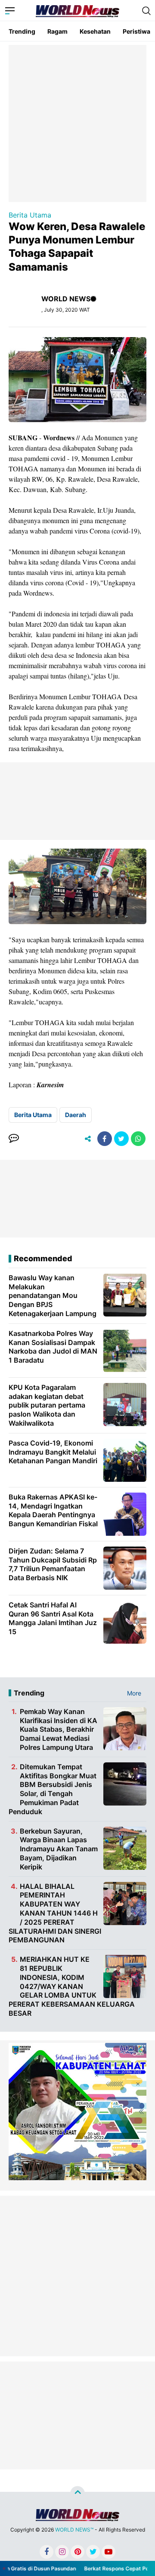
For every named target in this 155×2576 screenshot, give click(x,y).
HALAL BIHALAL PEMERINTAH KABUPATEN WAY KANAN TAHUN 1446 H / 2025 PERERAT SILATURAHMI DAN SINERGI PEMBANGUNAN (55, 1913)
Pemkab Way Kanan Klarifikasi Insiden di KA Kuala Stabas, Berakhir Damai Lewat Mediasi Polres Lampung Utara (59, 1729)
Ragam (57, 31)
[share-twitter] (121, 1139)
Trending (22, 31)
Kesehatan (95, 31)
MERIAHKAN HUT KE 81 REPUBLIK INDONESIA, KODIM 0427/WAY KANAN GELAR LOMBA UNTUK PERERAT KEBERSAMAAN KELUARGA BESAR (72, 1986)
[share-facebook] (105, 1139)
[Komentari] (14, 1139)
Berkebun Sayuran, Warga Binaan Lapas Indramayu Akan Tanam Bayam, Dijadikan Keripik (59, 1849)
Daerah (76, 1115)
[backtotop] (77, 2494)
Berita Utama (30, 215)
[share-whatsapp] (138, 1139)
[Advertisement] (77, 123)
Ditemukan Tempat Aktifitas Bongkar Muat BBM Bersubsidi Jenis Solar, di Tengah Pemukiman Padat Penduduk (53, 1789)
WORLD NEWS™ (74, 2530)
